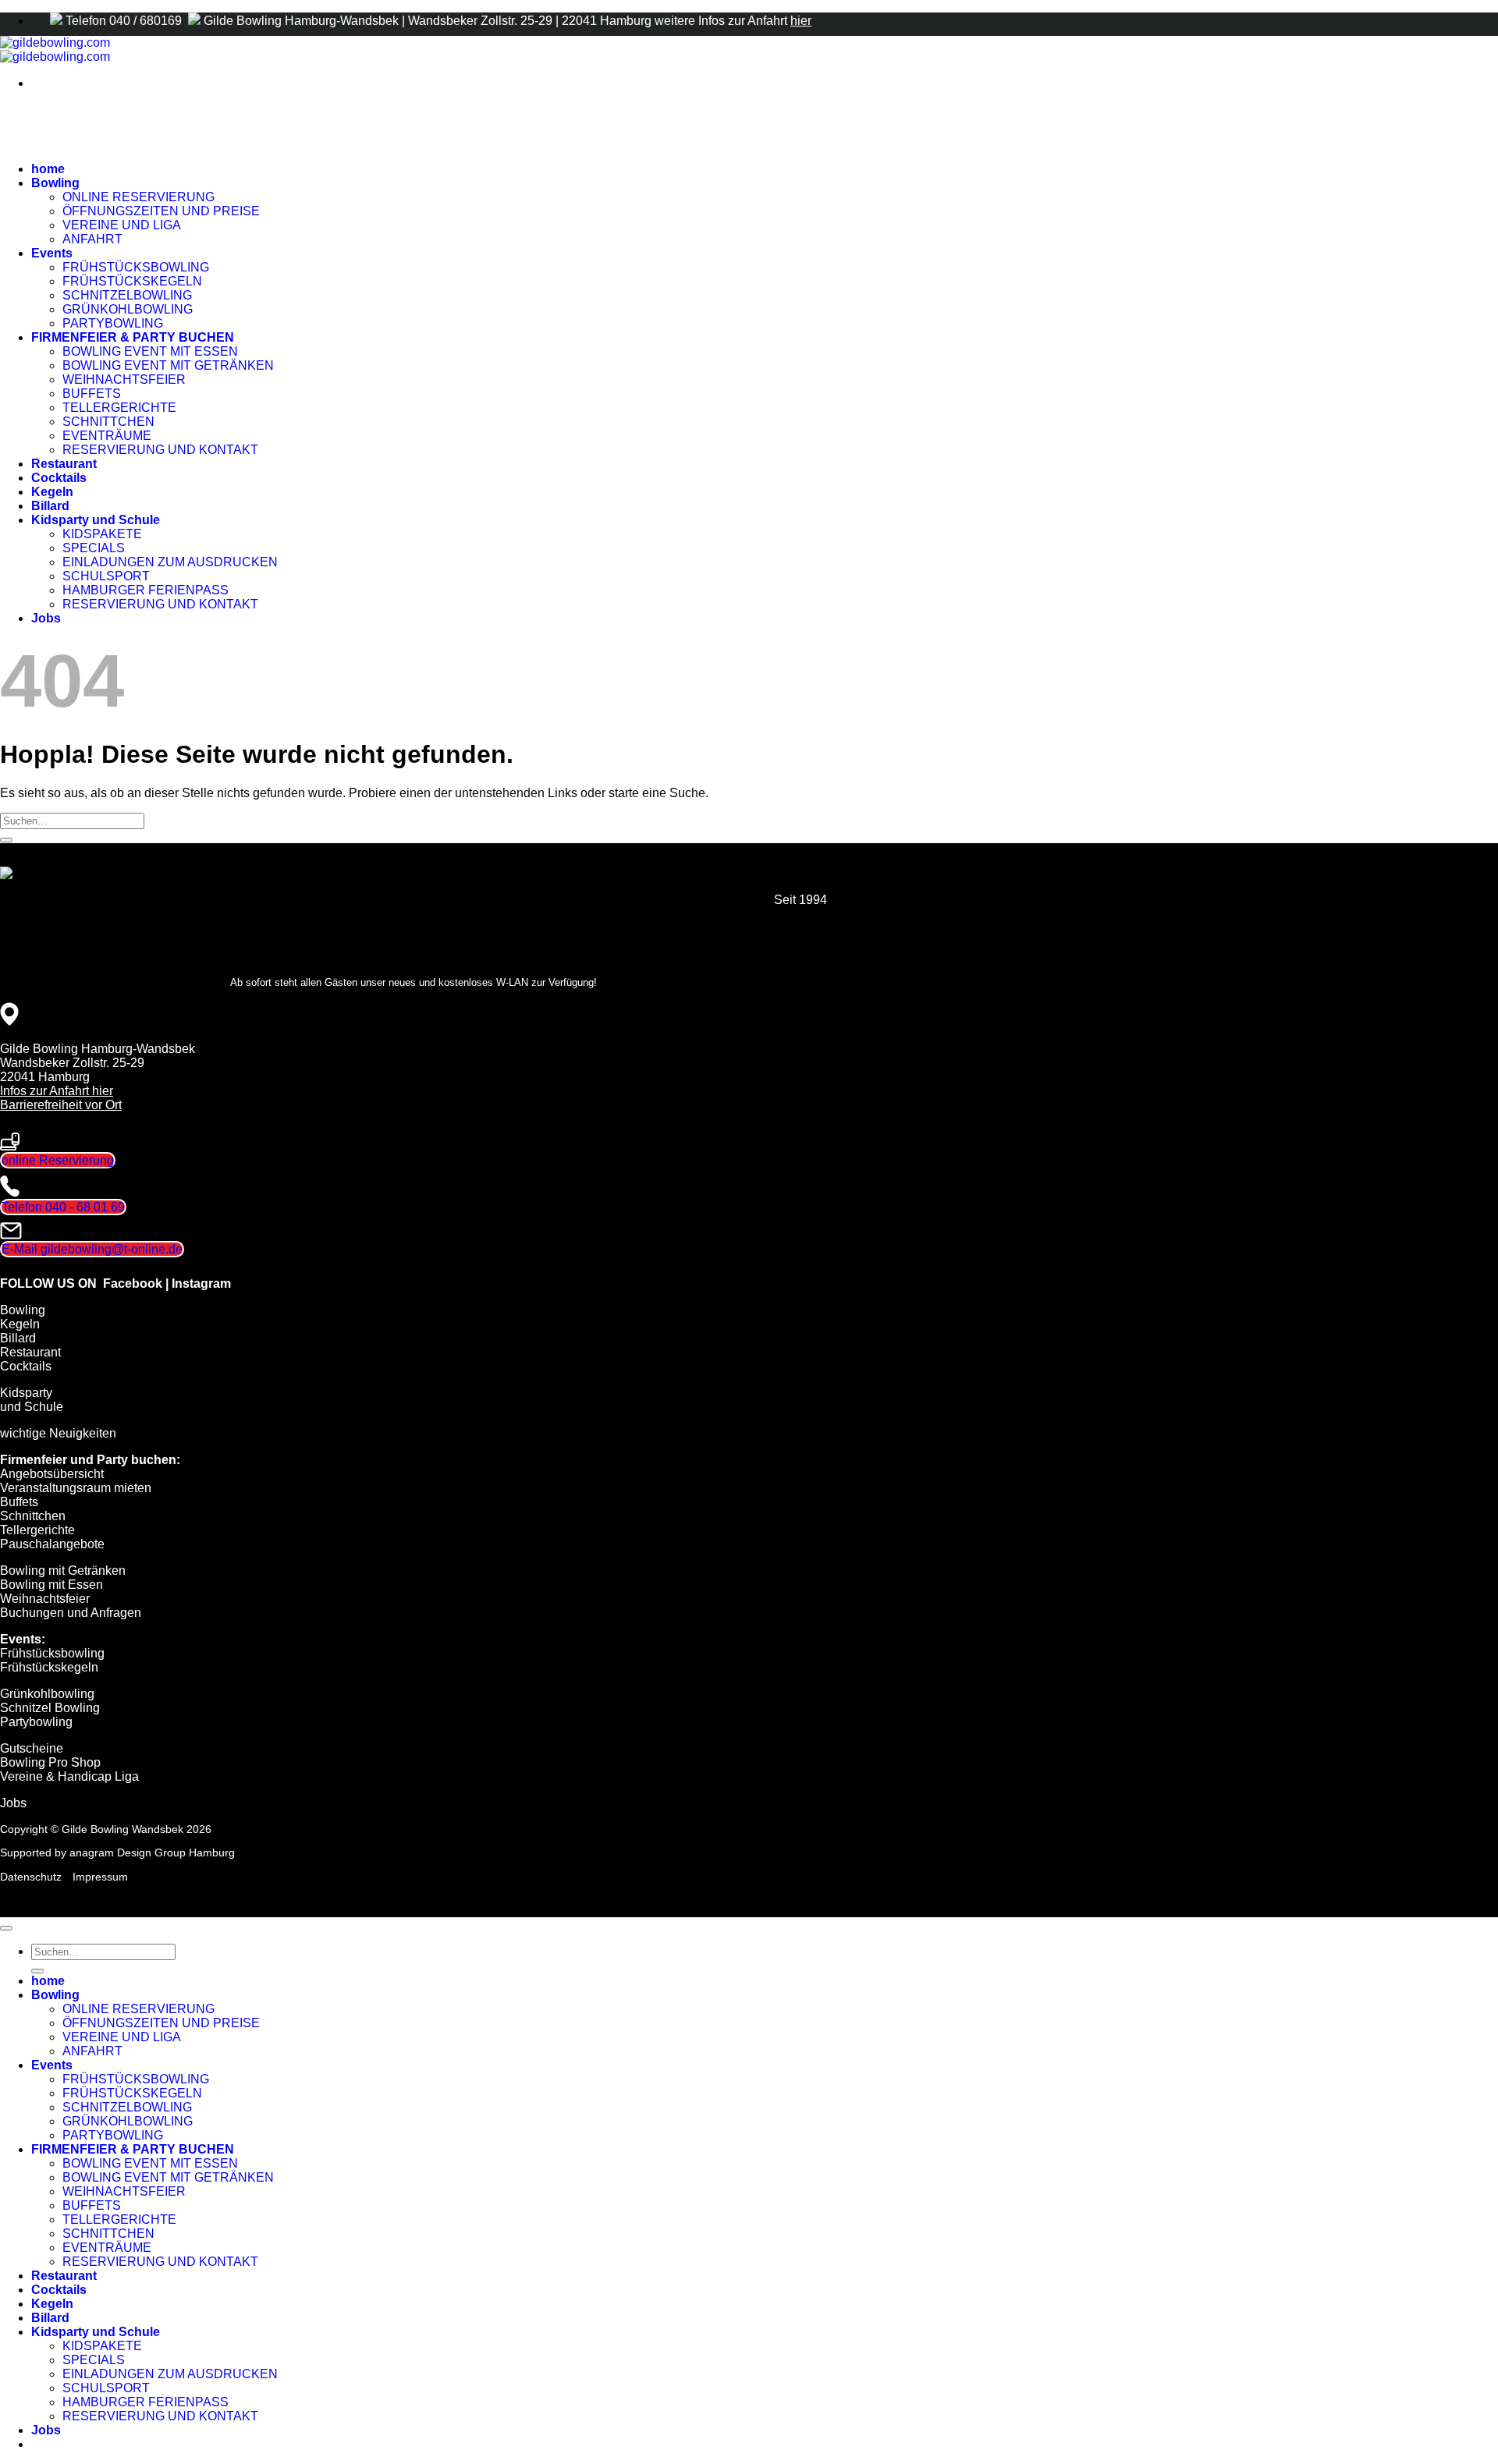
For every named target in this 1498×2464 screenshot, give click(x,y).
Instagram (201, 1283)
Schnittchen (33, 1516)
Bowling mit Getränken (63, 1571)
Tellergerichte (37, 1530)
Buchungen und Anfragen (71, 1613)
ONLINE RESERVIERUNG (138, 197)
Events (52, 253)
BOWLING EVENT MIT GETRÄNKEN (168, 365)
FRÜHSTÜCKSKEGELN (132, 281)
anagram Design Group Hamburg (152, 1852)
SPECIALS (94, 548)
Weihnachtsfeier (45, 1599)
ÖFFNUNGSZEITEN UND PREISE (161, 211)
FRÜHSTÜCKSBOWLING (136, 267)
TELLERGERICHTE (119, 408)
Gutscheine (32, 1748)
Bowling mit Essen (51, 1585)
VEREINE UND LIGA (122, 225)
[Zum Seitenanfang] (6, 1928)
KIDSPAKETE (102, 534)
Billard (50, 506)
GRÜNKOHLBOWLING (128, 309)
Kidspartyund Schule (32, 1400)
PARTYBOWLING (113, 323)
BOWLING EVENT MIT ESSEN (150, 351)
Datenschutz (31, 1877)
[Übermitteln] (6, 840)
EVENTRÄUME (107, 436)
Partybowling (36, 1722)
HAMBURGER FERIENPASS (146, 590)
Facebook (133, 1283)
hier (801, 21)
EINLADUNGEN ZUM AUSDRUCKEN (170, 562)
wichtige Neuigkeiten (58, 1433)
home (48, 169)
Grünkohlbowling (47, 1694)
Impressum (100, 1877)
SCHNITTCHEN (108, 422)
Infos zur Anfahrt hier (57, 1091)
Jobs (46, 618)
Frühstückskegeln (49, 1667)
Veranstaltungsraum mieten (76, 1488)
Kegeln (52, 492)
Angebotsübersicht (52, 1474)
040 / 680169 (147, 21)
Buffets (19, 1502)
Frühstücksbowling (52, 1653)
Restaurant (64, 464)
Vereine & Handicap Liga (69, 1776)
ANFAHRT (92, 239)
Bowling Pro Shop (50, 1762)
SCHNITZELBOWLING (127, 295)
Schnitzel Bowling (50, 1708)
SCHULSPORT (106, 576)
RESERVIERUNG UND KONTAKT (160, 450)
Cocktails (59, 478)
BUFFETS (92, 394)
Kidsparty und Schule (96, 520)
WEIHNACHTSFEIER (124, 379)
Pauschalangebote (52, 1544)
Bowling (55, 183)
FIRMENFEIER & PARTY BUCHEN (133, 337)
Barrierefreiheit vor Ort (61, 1105)
